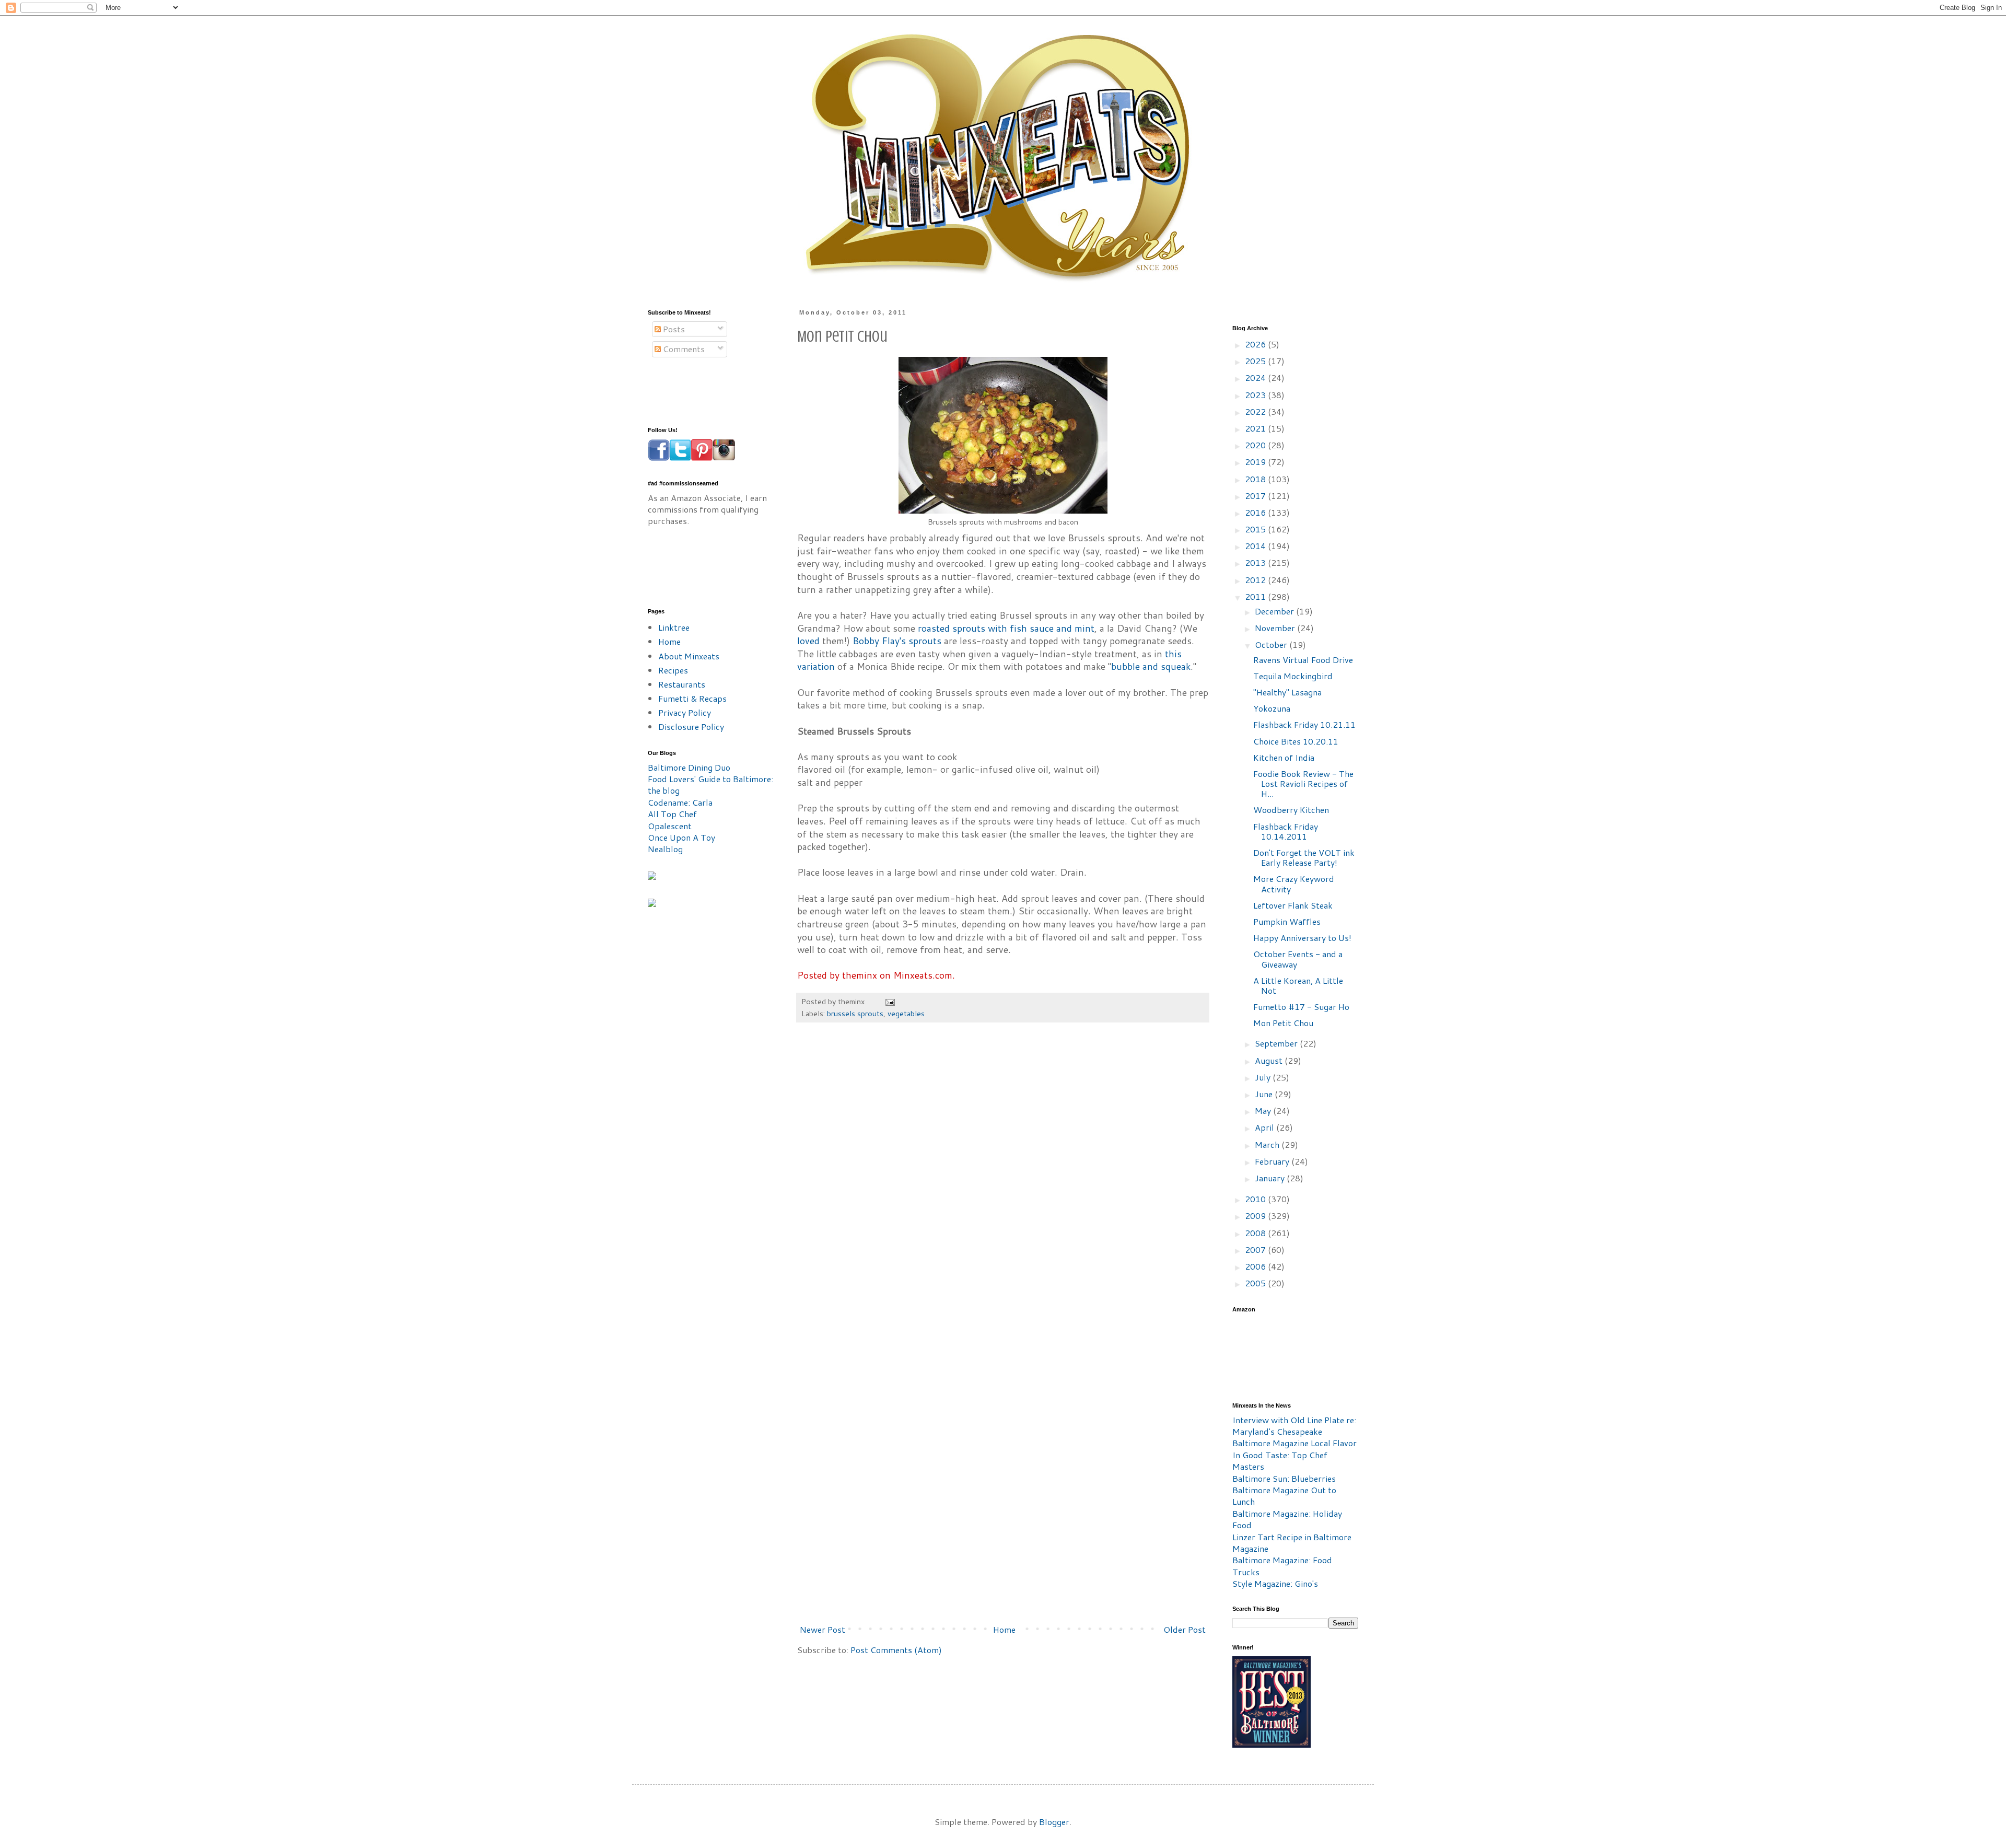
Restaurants (682, 684)
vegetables (906, 1013)
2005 (1256, 1283)
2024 (1256, 377)
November (1276, 628)
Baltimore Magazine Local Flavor (1294, 1443)
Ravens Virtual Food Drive (1303, 660)
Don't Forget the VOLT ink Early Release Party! (1304, 857)
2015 (1256, 529)
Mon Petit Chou (1283, 1023)
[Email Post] (889, 1001)
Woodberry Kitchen (1291, 810)
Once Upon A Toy (681, 837)
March (1268, 1144)
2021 (1256, 428)
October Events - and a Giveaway (1298, 959)
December (1275, 611)
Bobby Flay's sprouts (897, 641)
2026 (1256, 344)
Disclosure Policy (691, 727)
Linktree (674, 627)
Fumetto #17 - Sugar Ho (1301, 1007)
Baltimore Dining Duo (689, 767)
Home (1004, 1629)
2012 (1256, 580)
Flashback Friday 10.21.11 (1304, 724)
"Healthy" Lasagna (1287, 692)
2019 (1256, 462)
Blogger (1054, 1822)
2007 (1256, 1250)
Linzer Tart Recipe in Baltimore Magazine (1292, 1543)
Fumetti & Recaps (692, 698)
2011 (1256, 596)
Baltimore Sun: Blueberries (1284, 1478)
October (1272, 644)
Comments (683, 349)
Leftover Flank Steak (1293, 905)
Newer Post (823, 1629)
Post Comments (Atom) (896, 1650)
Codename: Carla (680, 802)
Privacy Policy (685, 712)
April (1266, 1127)
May (1264, 1111)
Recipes (673, 670)
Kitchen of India (1284, 757)
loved (808, 641)
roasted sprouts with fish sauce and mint (1006, 628)
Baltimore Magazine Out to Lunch (1284, 1496)
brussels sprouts (855, 1013)
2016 (1256, 512)
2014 (1256, 546)
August (1270, 1060)
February (1273, 1161)
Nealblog (665, 849)
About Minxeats (689, 656)
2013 (1256, 562)
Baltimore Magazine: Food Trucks (1282, 1566)
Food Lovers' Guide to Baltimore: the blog (710, 784)
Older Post (1185, 1629)
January (1271, 1178)
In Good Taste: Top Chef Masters (1280, 1461)
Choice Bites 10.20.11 (1296, 741)
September (1277, 1043)
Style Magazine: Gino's (1275, 1583)
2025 (1256, 361)
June (1265, 1094)
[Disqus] (1003, 1189)
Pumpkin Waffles (1287, 921)
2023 (1256, 395)
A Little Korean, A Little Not (1298, 985)
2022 (1256, 411)
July (1264, 1077)
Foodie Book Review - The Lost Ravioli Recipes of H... (1303, 783)
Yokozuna (1272, 708)
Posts (673, 329)
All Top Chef (672, 814)
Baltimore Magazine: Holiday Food (1287, 1519)
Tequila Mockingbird (1293, 676)
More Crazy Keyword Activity (1294, 884)
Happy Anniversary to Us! (1302, 938)
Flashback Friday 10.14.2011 (1286, 831)
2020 (1256, 445)
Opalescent (670, 826)
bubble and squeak (1151, 666)
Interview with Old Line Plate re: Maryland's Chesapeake (1294, 1426)
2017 (1256, 496)
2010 (1256, 1199)
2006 (1256, 1266)
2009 (1256, 1216)
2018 (1256, 479)
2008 (1256, 1233)
